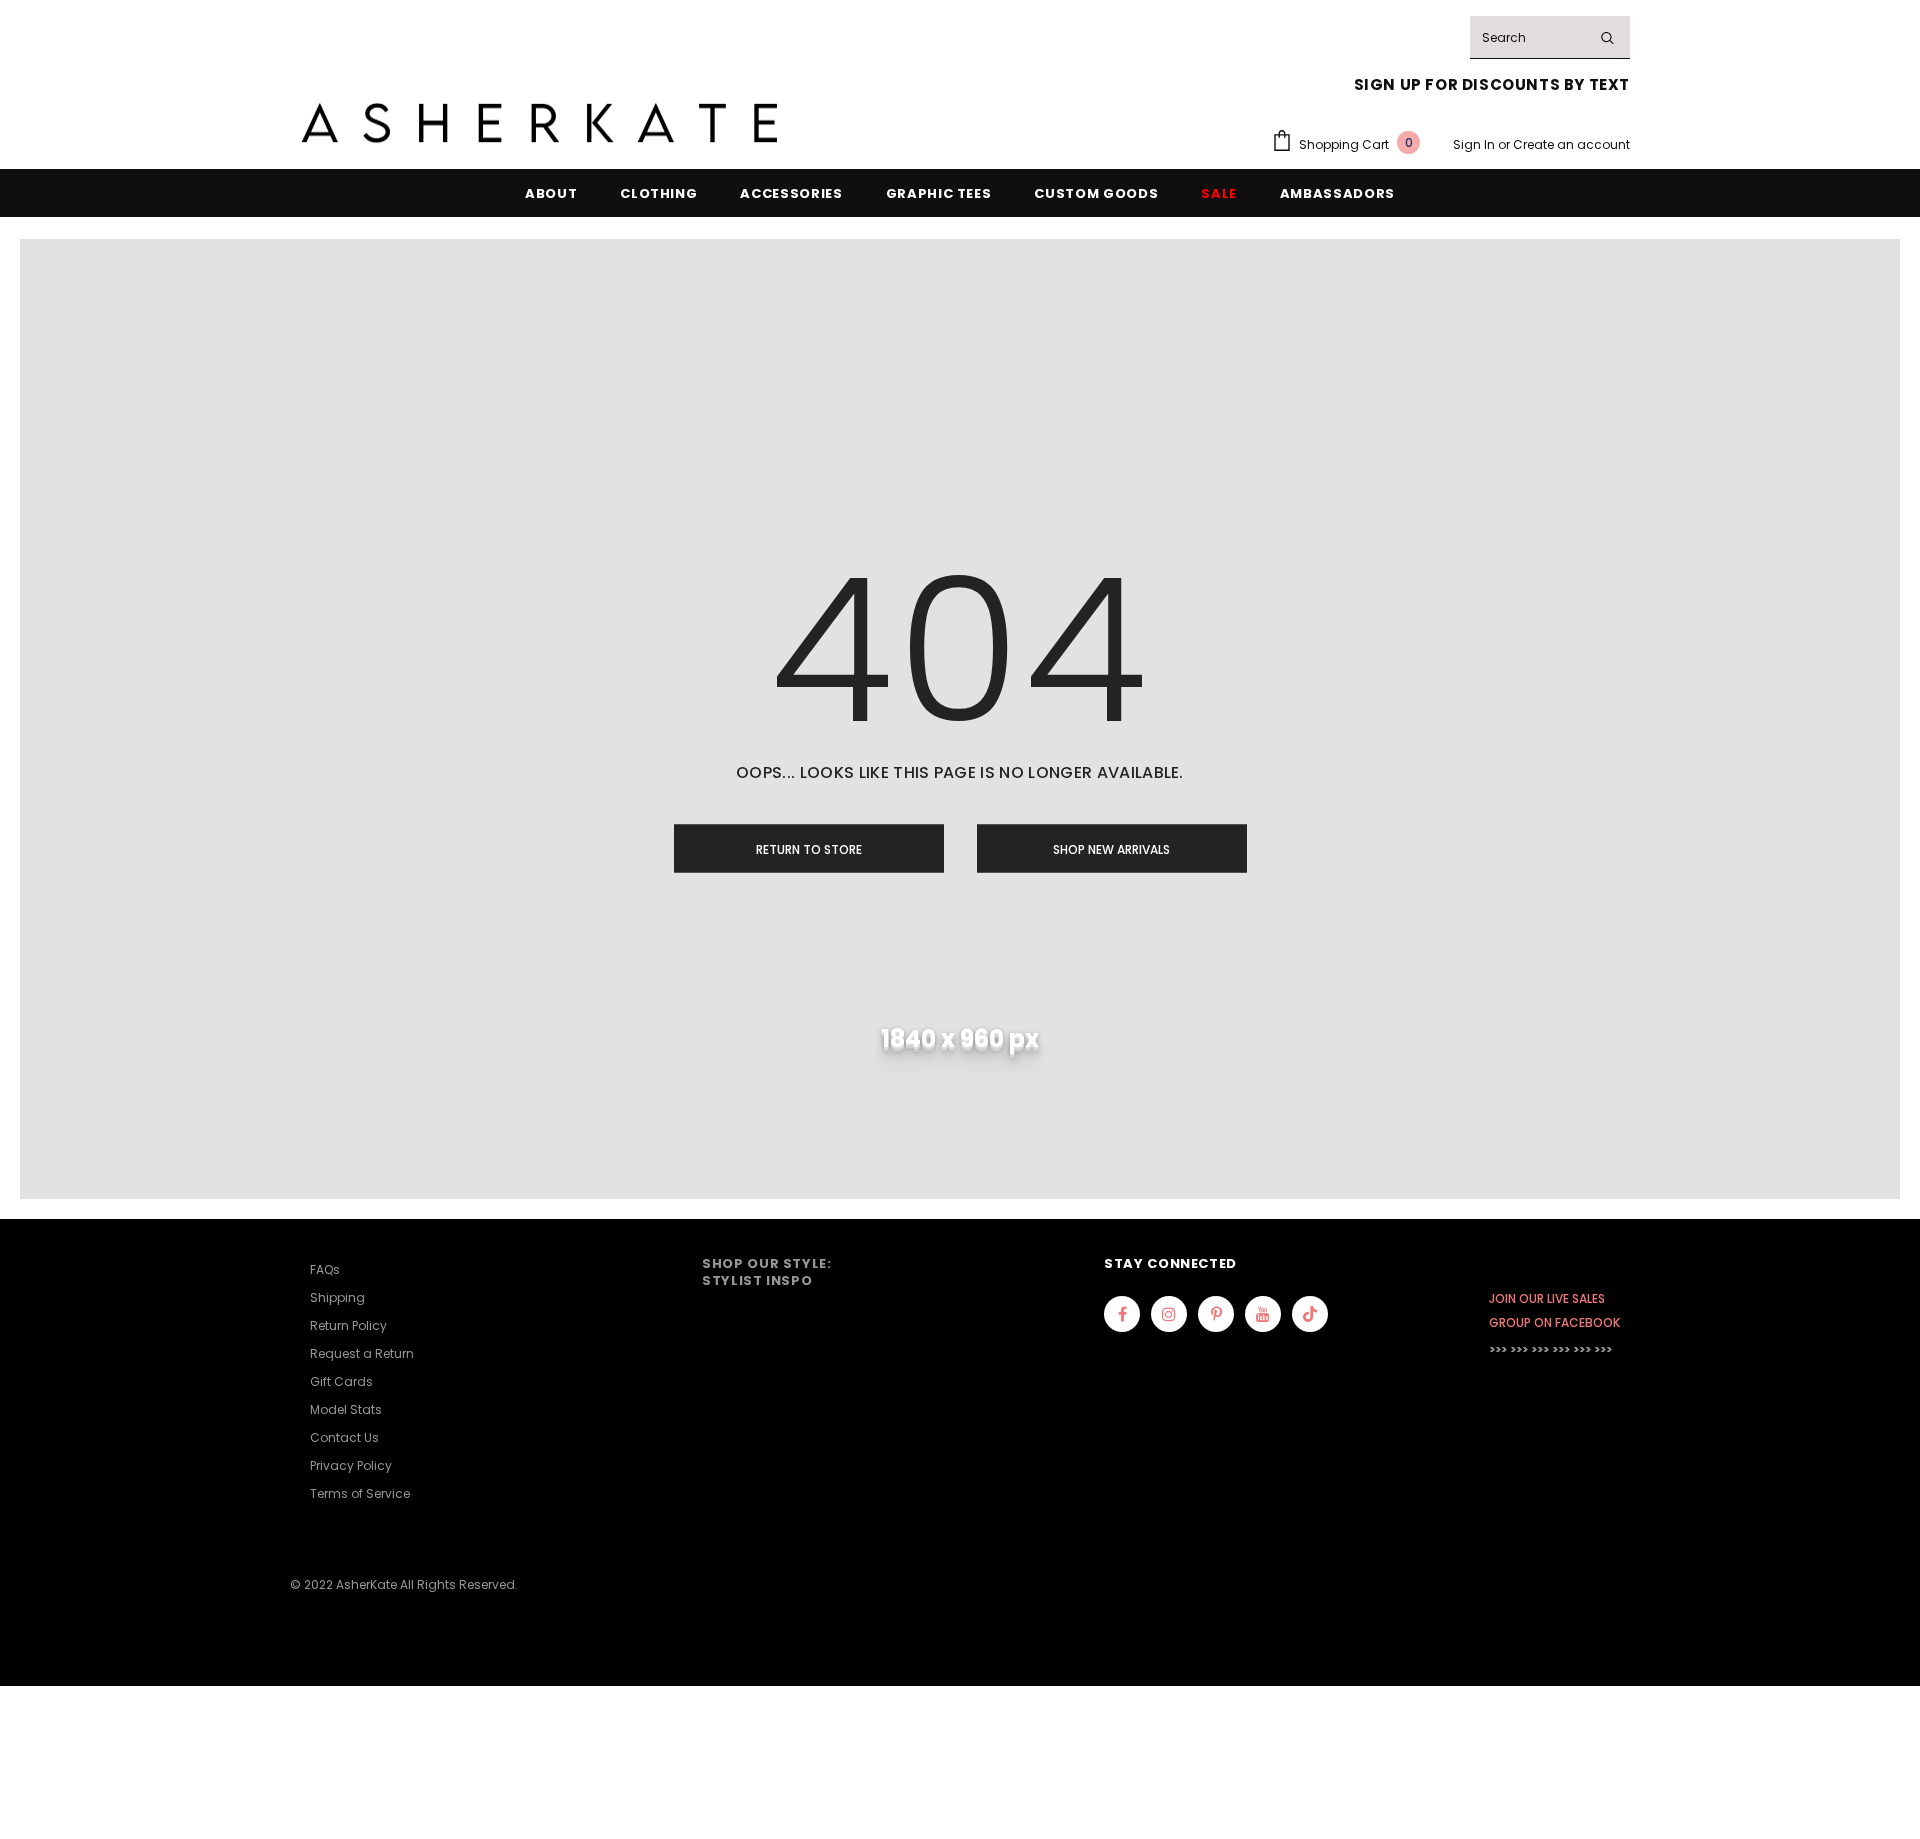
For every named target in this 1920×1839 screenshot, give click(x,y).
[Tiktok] (1310, 1314)
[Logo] (540, 123)
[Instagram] (1169, 1314)
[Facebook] (1122, 1314)
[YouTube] (1263, 1314)
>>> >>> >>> (1519, 1349)
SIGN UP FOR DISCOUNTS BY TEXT (1492, 84)
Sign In (1475, 144)
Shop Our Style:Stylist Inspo (767, 1271)
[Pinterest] (1216, 1314)
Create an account (1571, 144)
